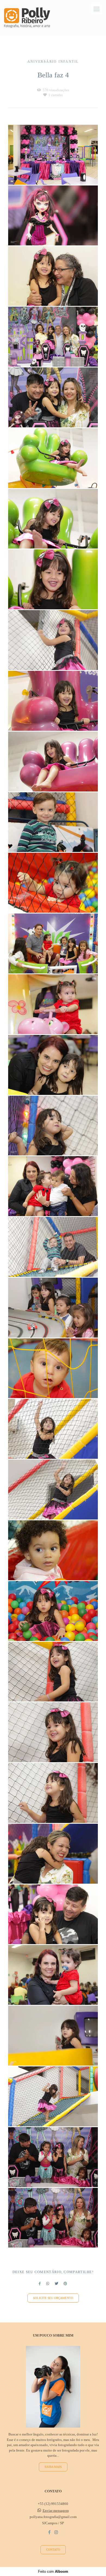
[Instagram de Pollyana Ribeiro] (56, 2532)
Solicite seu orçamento (53, 2298)
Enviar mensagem (56, 2510)
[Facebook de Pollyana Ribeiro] (49, 2532)
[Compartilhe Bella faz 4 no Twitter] (56, 2284)
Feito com (53, 2572)
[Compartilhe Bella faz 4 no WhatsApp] (48, 2284)
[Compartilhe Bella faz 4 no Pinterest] (65, 2284)
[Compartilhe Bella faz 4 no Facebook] (40, 2284)
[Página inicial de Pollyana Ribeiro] (27, 18)
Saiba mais (53, 2467)
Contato (53, 2550)
